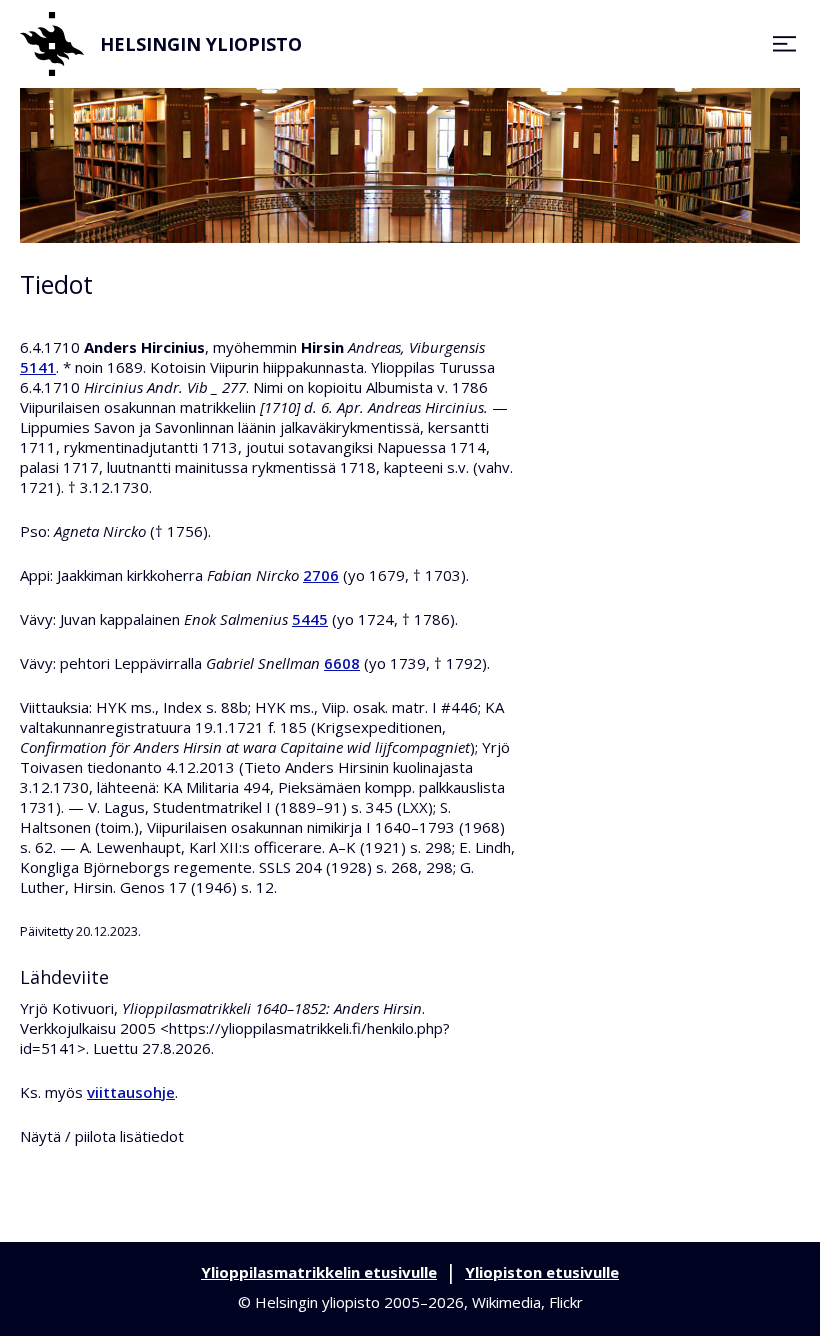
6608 (342, 663)
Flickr (566, 1302)
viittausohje (131, 1092)
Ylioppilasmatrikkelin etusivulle (319, 1272)
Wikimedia (506, 1302)
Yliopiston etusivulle (542, 1272)
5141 (38, 367)
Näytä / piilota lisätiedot (102, 1136)
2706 (321, 575)
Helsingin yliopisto (201, 44)
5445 (310, 619)
